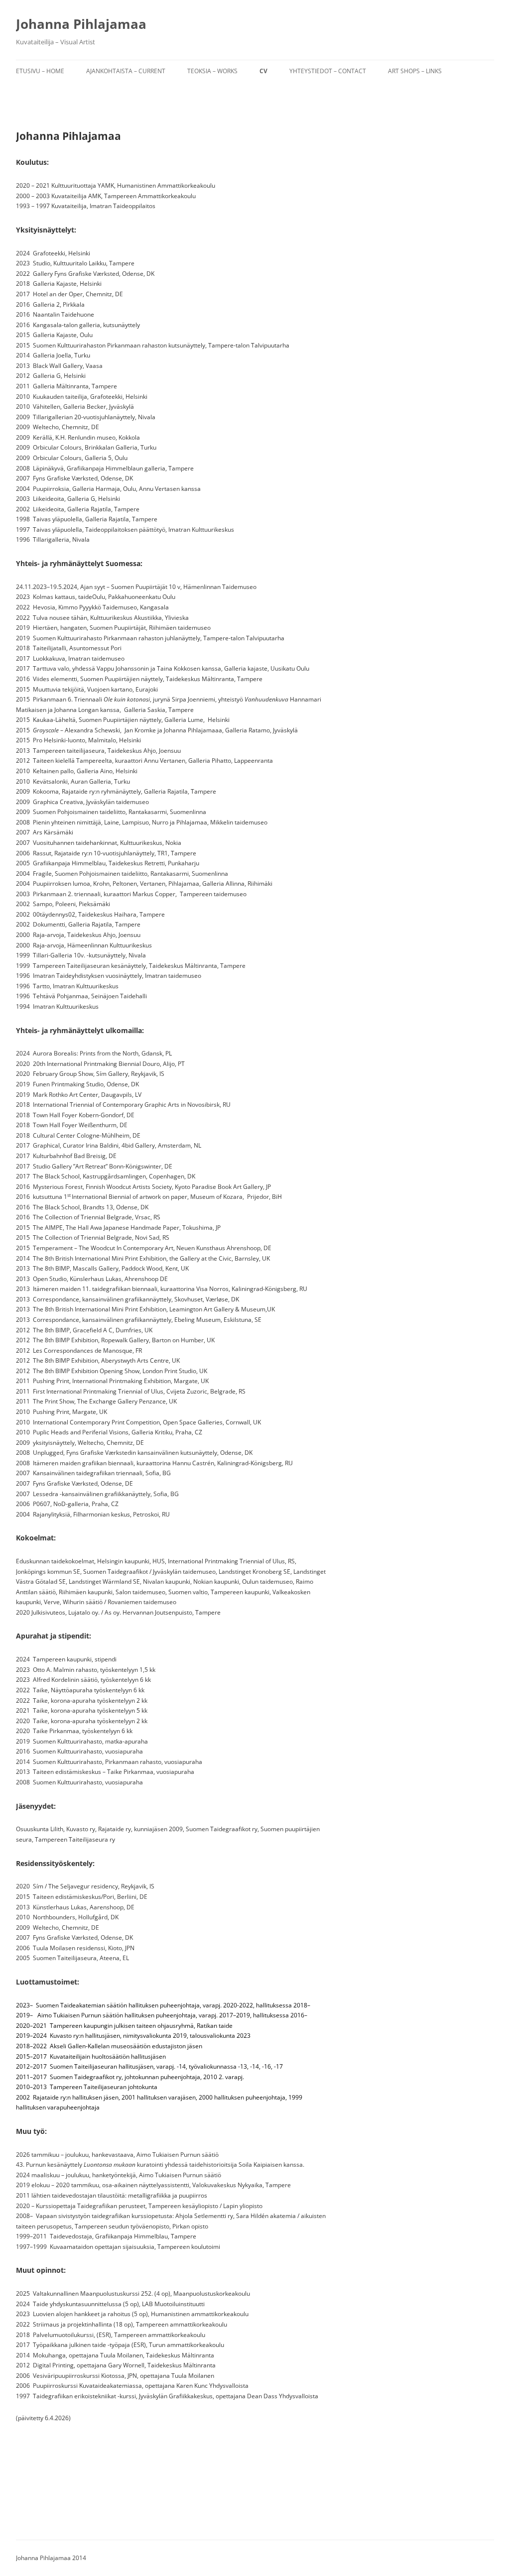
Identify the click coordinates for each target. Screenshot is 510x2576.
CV (263, 71)
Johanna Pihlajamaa (81, 24)
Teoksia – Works (212, 71)
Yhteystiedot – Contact (328, 71)
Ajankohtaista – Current (126, 71)
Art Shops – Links (415, 71)
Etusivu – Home (40, 71)
